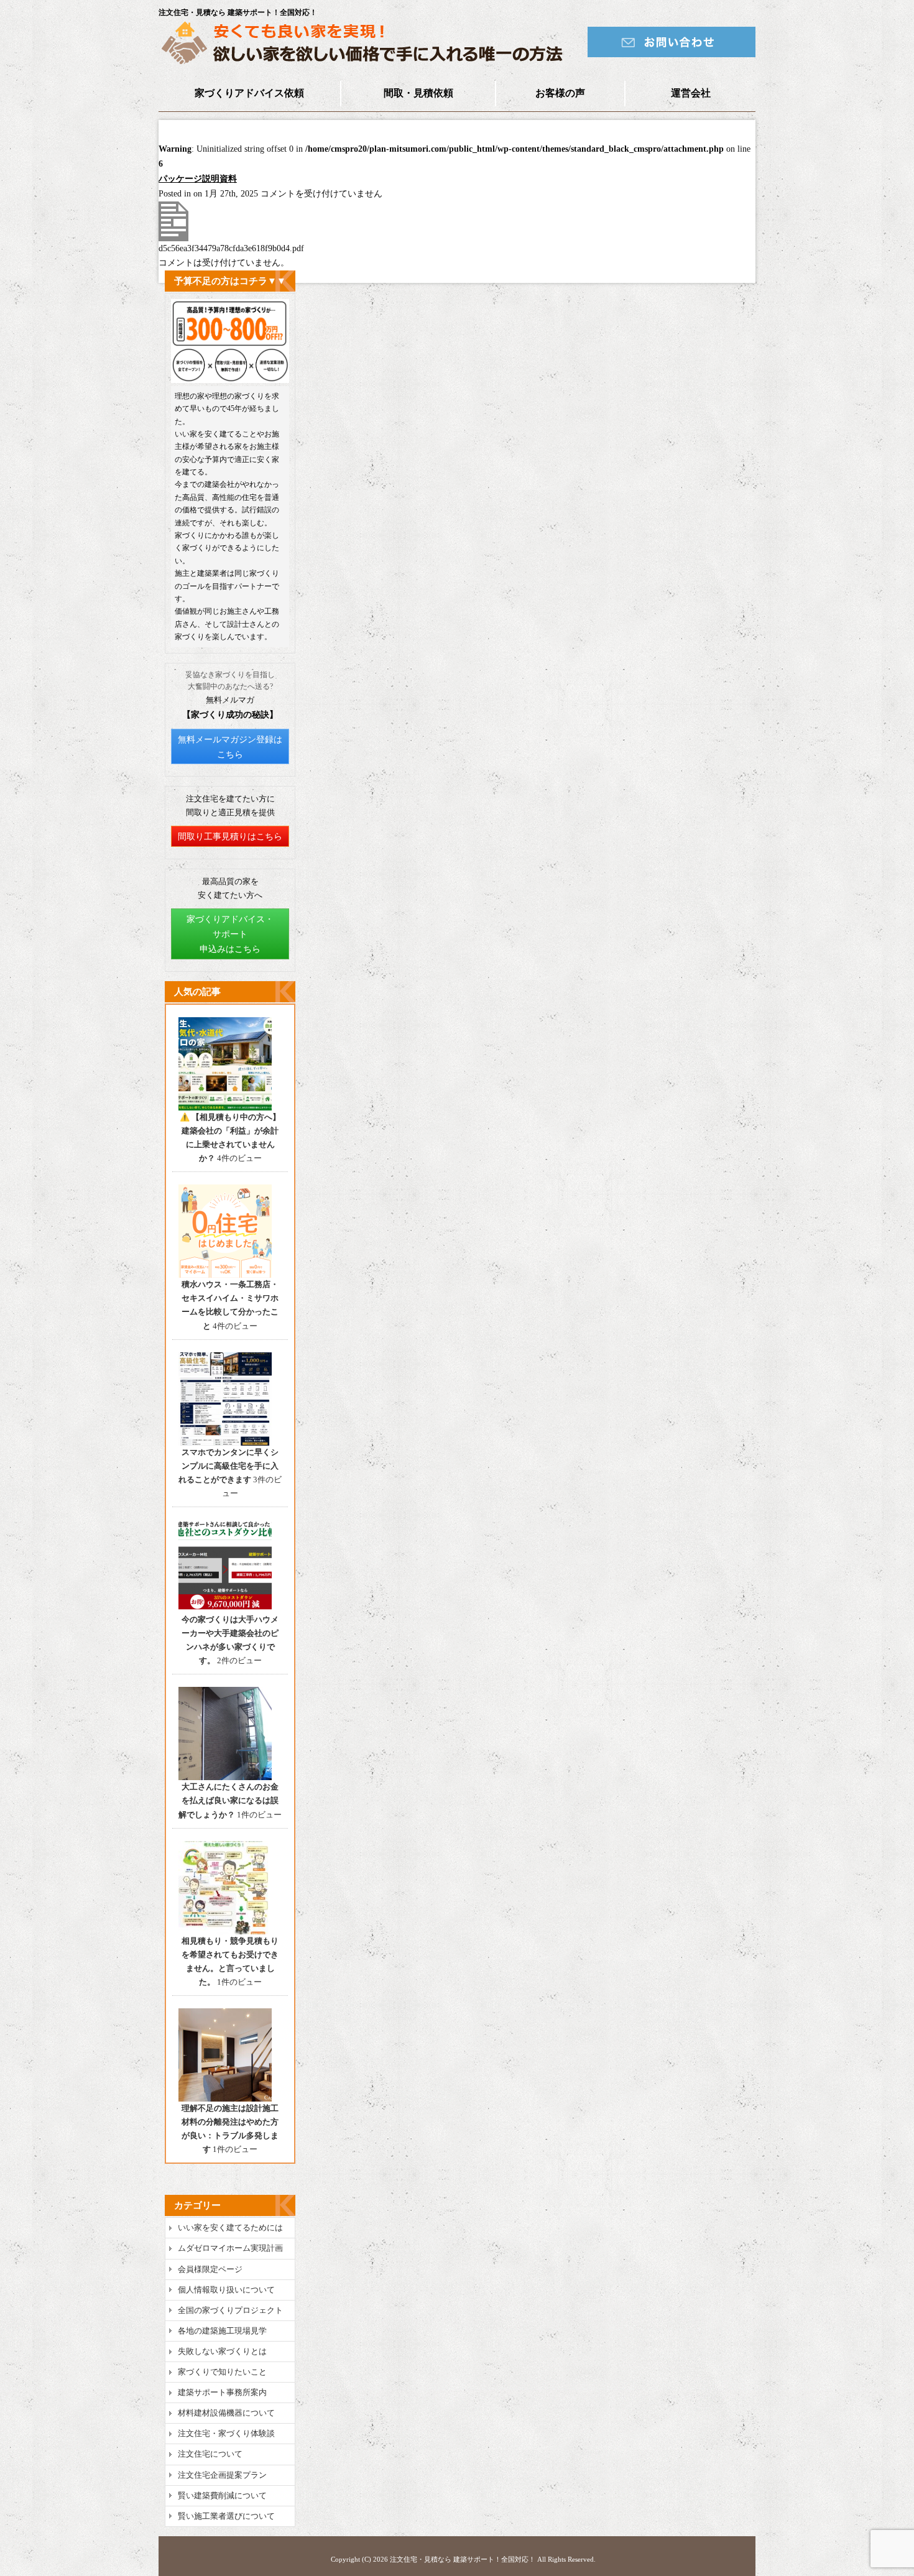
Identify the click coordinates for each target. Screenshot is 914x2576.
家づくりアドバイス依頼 (249, 93)
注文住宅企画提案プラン (222, 2475)
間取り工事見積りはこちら (230, 837)
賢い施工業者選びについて (226, 2516)
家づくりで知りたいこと (222, 2372)
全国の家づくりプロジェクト (230, 2310)
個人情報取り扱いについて (226, 2290)
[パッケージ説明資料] (173, 238)
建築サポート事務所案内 (222, 2392)
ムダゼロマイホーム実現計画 (230, 2248)
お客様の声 (560, 93)
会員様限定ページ (210, 2269)
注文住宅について (210, 2454)
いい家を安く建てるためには (230, 2227)
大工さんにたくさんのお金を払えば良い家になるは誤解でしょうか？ (228, 1800)
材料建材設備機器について (226, 2413)
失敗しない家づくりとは (222, 2351)
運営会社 (691, 93)
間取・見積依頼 (418, 93)
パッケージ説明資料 (198, 179)
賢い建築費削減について (222, 2495)
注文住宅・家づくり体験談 (226, 2433)
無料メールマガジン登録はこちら (230, 747)
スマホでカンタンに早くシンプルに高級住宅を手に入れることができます (228, 1466)
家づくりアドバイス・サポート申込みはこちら (230, 934)
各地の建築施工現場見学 (222, 2331)
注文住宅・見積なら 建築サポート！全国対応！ (463, 2559)
